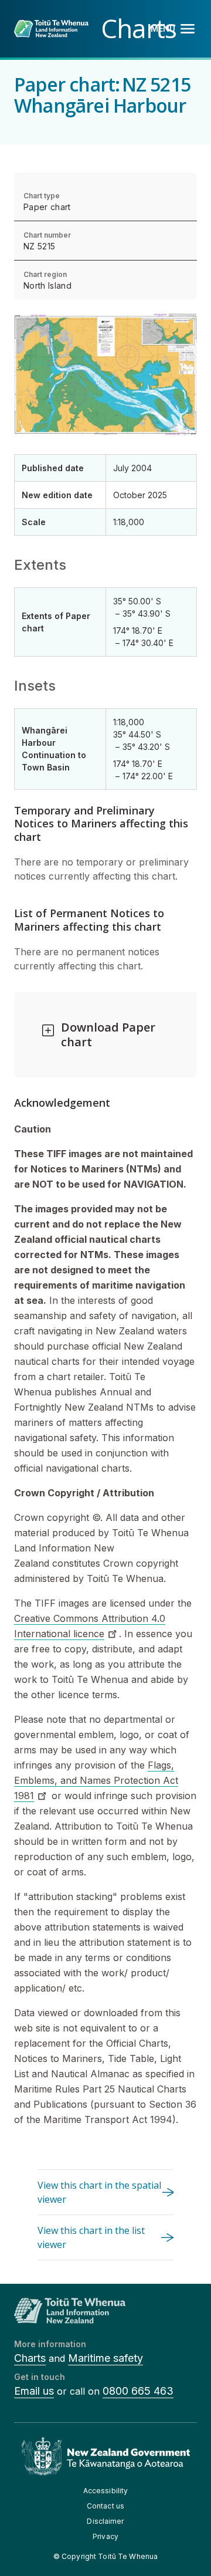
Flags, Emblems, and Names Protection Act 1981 (96, 1780)
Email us (34, 2391)
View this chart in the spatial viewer (99, 2192)
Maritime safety (105, 2358)
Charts (30, 2358)
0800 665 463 (138, 2391)
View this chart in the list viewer (91, 2237)
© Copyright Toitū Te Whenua (105, 2556)
